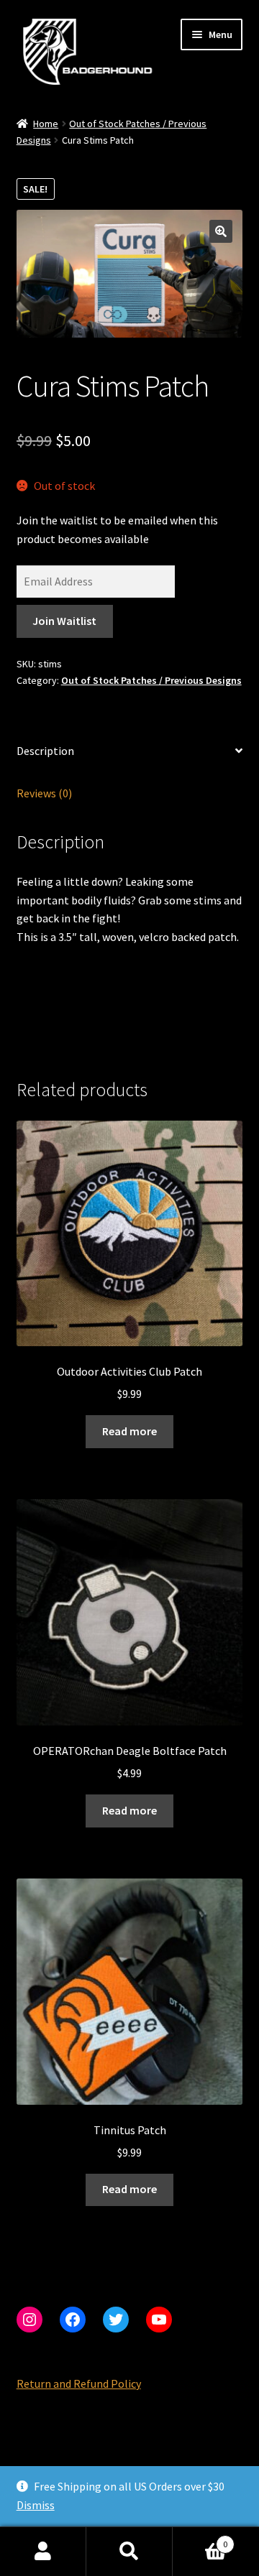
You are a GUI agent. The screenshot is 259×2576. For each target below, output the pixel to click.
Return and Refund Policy (79, 2383)
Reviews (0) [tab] (44, 793)
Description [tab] (45, 751)
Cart (200, 2539)
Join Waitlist (64, 621)
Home (46, 124)
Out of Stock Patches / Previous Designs (151, 680)
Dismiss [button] (36, 2505)
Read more (129, 1431)
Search (129, 2552)
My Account (43, 2552)
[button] (221, 231)
